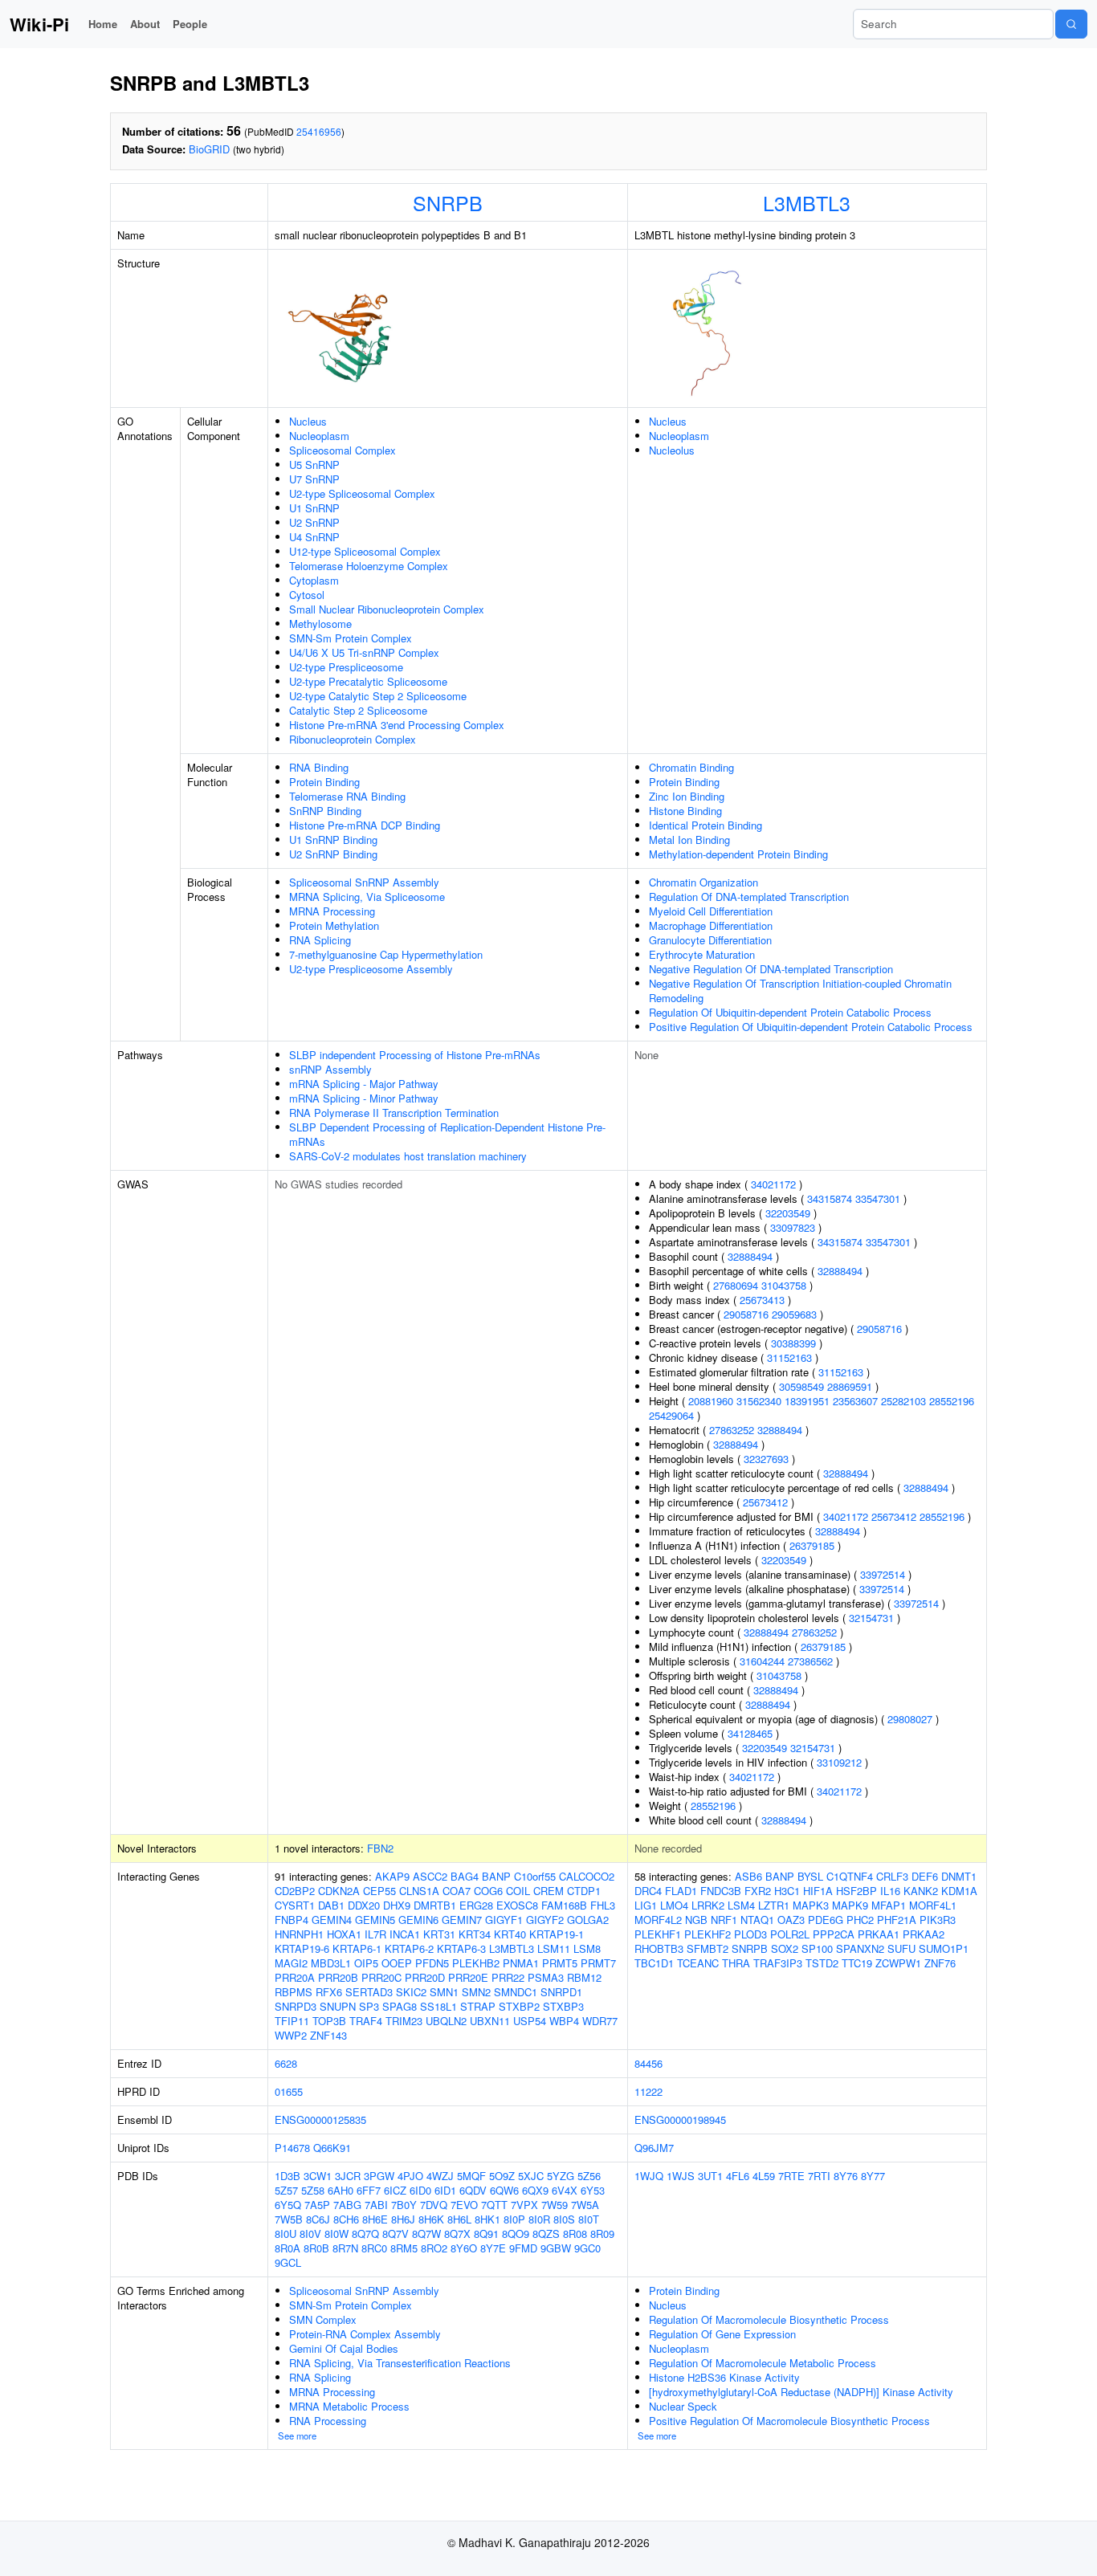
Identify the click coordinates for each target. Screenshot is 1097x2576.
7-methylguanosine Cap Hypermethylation (386, 954)
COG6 (488, 1891)
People (190, 24)
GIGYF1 (504, 1920)
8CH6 (346, 2219)
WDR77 (600, 2021)
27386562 (810, 1661)
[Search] (1071, 24)
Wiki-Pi (39, 24)
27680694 (736, 1285)
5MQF (471, 2176)
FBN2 (380, 1848)
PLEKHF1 (658, 1934)
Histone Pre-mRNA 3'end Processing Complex (397, 725)
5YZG (561, 2176)
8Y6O (464, 2248)
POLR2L (790, 1934)
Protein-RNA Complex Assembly (365, 2334)
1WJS (681, 2176)
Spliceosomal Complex (343, 450)
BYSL (810, 1876)
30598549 (801, 1386)
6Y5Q (288, 2205)
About (145, 24)
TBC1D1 (654, 1963)
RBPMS (294, 1992)
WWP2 (291, 2035)
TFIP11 (292, 2021)
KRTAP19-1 (557, 1934)
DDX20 (364, 1905)
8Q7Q (365, 2234)
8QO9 (516, 2234)
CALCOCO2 (587, 1876)
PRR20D (425, 1977)
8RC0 (374, 2248)
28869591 (850, 1386)
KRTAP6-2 (409, 1948)
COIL (518, 1891)
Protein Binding (324, 782)
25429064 (671, 1415)
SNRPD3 (296, 2006)
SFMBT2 (708, 1948)
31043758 (784, 1285)
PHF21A (897, 1920)
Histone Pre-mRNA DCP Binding (365, 825)
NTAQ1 (757, 1920)
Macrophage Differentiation (711, 925)
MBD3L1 (331, 1963)
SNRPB (448, 202)
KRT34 (475, 1934)
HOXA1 (344, 1934)
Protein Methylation (334, 925)
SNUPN (338, 2006)
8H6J (403, 2219)
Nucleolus (672, 450)
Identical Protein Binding (706, 825)
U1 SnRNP (314, 508)
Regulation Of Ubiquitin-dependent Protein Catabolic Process (790, 1012)
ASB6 (748, 1876)
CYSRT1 (295, 1905)
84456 (648, 2063)
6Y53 (593, 2190)
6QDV (473, 2190)
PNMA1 (521, 1963)
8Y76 (846, 2176)
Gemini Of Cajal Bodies (344, 2348)
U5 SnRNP (314, 465)
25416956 (319, 131)
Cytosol (307, 595)
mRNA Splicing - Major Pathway (364, 1084)
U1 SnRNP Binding (333, 840)
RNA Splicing (320, 940)
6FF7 (369, 2190)
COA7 (457, 1891)
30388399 (793, 1343)
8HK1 (487, 2219)
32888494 (750, 1256)
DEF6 (925, 1876)
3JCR (348, 2176)
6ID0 (420, 2190)
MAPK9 (850, 1905)
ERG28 (476, 1905)
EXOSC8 (517, 1905)
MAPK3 (811, 1905)
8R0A (288, 2248)
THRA (736, 1963)
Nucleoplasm (319, 436)
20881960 (711, 1401)
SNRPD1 (561, 1992)
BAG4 (465, 1876)
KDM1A (959, 1891)
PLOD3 (750, 1934)
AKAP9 (392, 1876)
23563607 (855, 1401)
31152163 (789, 1357)
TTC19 (857, 1963)
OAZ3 (791, 1920)
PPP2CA (834, 1934)
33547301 (878, 1198)
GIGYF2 (545, 1920)
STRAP (478, 2006)
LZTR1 (774, 1905)
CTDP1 (584, 1891)
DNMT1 (959, 1876)
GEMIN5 (375, 1920)
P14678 (292, 2148)
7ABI (376, 2205)
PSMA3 (546, 1977)
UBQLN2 (446, 2021)
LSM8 (587, 1948)
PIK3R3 (938, 1920)
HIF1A (818, 1891)
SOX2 (785, 1948)
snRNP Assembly (330, 1069)
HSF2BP (856, 1891)
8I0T (589, 2219)
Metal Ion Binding (689, 840)
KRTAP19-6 (302, 1948)
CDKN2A (339, 1891)
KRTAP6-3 (461, 1948)
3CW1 (318, 2176)
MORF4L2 (658, 1920)
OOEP (397, 1963)
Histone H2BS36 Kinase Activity (724, 2377)
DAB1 (331, 1905)
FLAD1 (681, 1891)
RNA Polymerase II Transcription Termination (394, 1113)
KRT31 (439, 1934)
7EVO (464, 2205)
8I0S (564, 2219)
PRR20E (468, 1977)
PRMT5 (560, 1963)
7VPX (524, 2205)
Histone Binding (685, 811)
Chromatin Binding (691, 767)
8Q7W (426, 2234)
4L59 (764, 2176)
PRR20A (295, 1977)
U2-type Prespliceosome (346, 667)
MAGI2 (291, 1963)
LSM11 (554, 1948)
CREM (548, 1891)
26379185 (812, 1545)
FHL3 (603, 1905)
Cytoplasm (314, 580)
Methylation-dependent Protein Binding (738, 854)
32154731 (871, 1618)
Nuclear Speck (683, 2406)
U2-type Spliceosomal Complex (362, 493)
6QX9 (535, 2190)
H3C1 (787, 1891)
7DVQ (434, 2205)
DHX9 (397, 1905)
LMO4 (674, 1905)
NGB (696, 1920)
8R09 (602, 2234)
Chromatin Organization (703, 882)
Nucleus (308, 421)
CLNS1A (419, 1891)
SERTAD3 (369, 1992)
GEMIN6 (418, 1920)
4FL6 (738, 2176)
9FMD (523, 2248)
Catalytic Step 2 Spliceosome (358, 710)
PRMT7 (598, 1963)
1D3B (288, 2176)
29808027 (910, 1719)
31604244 (762, 1661)
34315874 (830, 1198)
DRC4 (648, 1891)
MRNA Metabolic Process (349, 2406)
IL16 (890, 1891)
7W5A (585, 2205)
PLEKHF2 (708, 1934)
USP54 (530, 2021)
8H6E (375, 2219)
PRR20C (381, 1977)
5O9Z (502, 2176)
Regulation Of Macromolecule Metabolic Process (763, 2363)
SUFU (901, 1948)
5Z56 (589, 2176)
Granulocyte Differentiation (710, 940)
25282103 (903, 1401)
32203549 (788, 1213)
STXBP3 (563, 2006)
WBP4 (564, 2021)
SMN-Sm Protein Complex (351, 638)
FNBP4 (292, 1920)
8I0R (539, 2219)
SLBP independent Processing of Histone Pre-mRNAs (415, 1055)
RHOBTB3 (659, 1948)
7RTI (819, 2176)
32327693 (766, 1459)
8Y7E (493, 2248)
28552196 (952, 1401)
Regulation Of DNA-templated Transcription (749, 897)
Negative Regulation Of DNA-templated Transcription (771, 969)
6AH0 (341, 2190)
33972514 (883, 1574)
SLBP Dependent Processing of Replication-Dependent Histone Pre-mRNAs (447, 1134)
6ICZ (395, 2190)
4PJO (410, 2176)
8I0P (514, 2219)
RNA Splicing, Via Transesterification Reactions (400, 2363)
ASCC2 (430, 1876)
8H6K (431, 2219)
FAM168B (564, 1905)
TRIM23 (404, 2021)
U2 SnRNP (314, 522)
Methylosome (320, 624)
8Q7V (396, 2234)
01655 (289, 2091)
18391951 (807, 1401)
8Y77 (873, 2176)
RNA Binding (319, 767)
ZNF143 (328, 2035)
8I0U (285, 2234)
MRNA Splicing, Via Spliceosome (367, 897)
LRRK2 (708, 1905)
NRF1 (724, 1920)
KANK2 (921, 1891)
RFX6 (329, 1992)
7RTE (791, 2176)
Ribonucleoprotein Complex (353, 739)
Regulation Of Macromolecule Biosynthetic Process (769, 2319)
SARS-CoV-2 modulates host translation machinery (408, 1156)
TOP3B (329, 2021)
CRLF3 (892, 1876)
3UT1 (710, 2176)
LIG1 (646, 1905)
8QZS (546, 2234)
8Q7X (457, 2234)
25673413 (762, 1300)
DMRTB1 (435, 1905)
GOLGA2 (588, 1920)
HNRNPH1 (299, 1934)
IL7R (375, 1934)
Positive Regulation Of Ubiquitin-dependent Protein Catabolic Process (811, 1027)
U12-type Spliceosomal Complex (365, 551)
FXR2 (758, 1891)
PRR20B (338, 1977)
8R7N (345, 2248)
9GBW (556, 2248)
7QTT (494, 2205)
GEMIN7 (462, 1920)
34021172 (773, 1184)
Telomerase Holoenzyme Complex (369, 566)
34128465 (750, 1733)
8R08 (575, 2234)
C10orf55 (535, 1876)
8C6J (318, 2219)
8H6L (459, 2219)
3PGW (379, 2176)
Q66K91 (332, 2148)
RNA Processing (328, 2421)
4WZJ (440, 2176)
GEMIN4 (332, 1920)
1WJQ (649, 2176)
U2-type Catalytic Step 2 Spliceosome (378, 696)
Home (103, 24)
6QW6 (504, 2190)
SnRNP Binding (325, 811)
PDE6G (826, 1920)
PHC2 (860, 1920)
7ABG (347, 2205)
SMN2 (476, 1992)
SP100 (817, 1948)
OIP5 (366, 1963)
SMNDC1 (516, 1992)
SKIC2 (411, 1992)
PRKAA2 (924, 1934)
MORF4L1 (933, 1905)
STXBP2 (519, 2006)
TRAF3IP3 (778, 1963)
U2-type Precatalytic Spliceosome (368, 681)
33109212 (839, 1762)
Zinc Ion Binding (687, 796)
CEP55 (379, 1891)
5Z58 (313, 2190)
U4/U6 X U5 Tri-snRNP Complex (364, 652)
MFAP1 (889, 1905)
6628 (286, 2063)
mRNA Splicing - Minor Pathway (364, 1098)
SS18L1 (438, 2006)
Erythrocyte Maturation (702, 954)
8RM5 (404, 2248)
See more (297, 2435)
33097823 (793, 1227)
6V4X (565, 2190)
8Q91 (486, 2234)
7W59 (555, 2205)
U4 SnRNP (314, 537)
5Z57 (286, 2190)
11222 (648, 2091)
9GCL (288, 2262)
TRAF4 (366, 2021)
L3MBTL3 (807, 202)
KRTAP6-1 (357, 1948)
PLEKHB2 (476, 1963)
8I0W (336, 2234)
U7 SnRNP (314, 479)
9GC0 (587, 2248)
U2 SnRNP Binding (333, 854)
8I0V (310, 2234)
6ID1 (445, 2190)
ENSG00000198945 (680, 2119)
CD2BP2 (295, 1891)
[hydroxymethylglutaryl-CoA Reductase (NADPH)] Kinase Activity (801, 2392)
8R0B (316, 2248)
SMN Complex (323, 2319)
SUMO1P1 (944, 1948)
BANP (496, 1876)
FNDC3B (721, 1891)
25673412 (765, 1502)
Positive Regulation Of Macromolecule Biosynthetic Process (789, 2421)
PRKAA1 (879, 1934)
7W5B (289, 2219)
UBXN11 (490, 2021)
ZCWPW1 (898, 1963)
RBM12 (584, 1977)
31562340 (759, 1401)
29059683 (794, 1314)
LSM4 (741, 1905)
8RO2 (434, 2248)
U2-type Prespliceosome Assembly (371, 969)
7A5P (317, 2205)
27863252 (732, 1430)
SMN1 (444, 1992)
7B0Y (404, 2205)
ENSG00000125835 (320, 2119)
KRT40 (510, 1934)
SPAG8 (400, 2006)
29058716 (746, 1314)
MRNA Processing (332, 911)
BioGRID (209, 149)
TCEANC (698, 1963)
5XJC (531, 2176)
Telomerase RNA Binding (347, 796)
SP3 (369, 2006)
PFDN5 (432, 1963)
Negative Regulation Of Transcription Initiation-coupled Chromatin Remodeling (800, 990)
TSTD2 (822, 1963)
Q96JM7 (654, 2148)
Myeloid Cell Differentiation (711, 911)
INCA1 (405, 1934)
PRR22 (508, 1977)
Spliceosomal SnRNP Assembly (364, 882)
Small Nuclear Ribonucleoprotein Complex (387, 609)
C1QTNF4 (850, 1876)
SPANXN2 (860, 1948)
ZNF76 (940, 1963)
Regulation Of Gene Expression (722, 2334)
